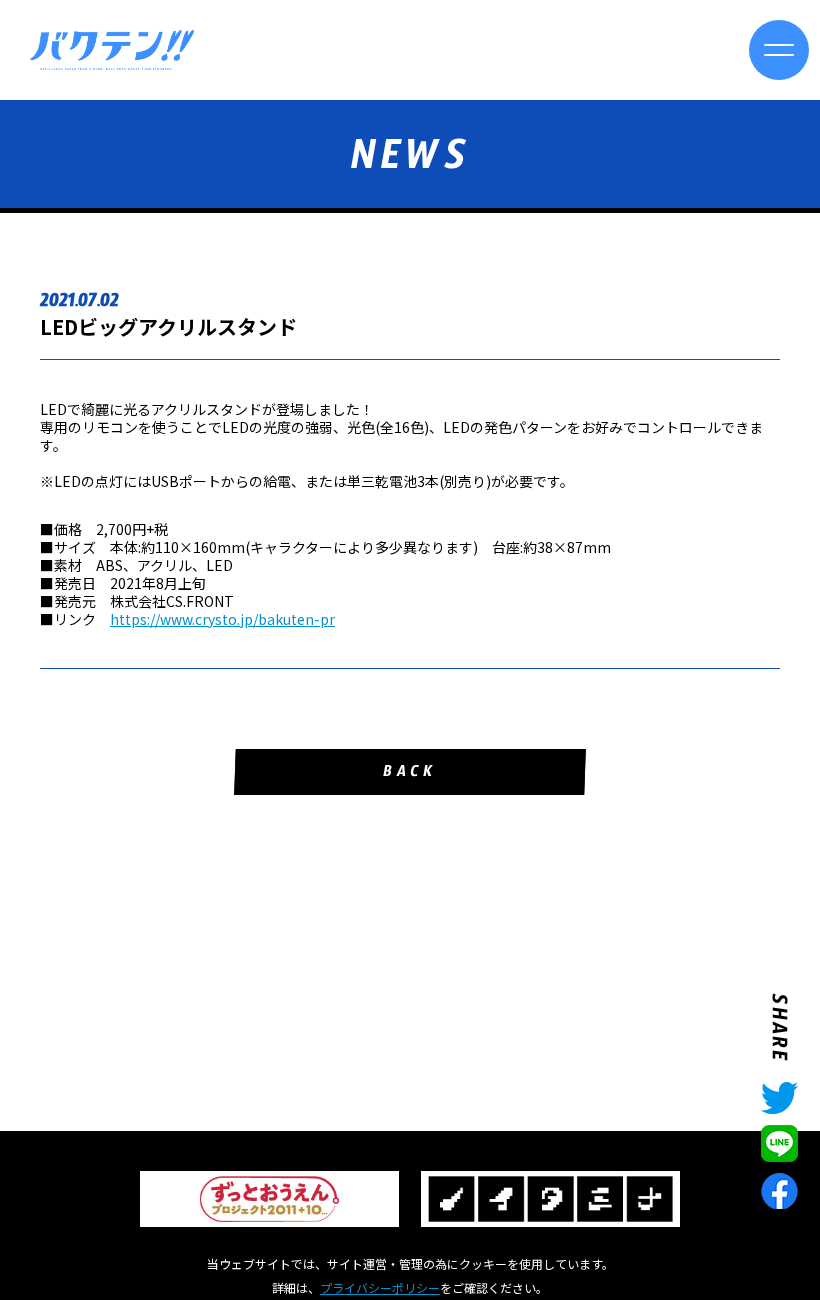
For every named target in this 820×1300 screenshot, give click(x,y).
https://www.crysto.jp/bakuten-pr (222, 619)
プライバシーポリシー (380, 1287)
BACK (409, 774)
